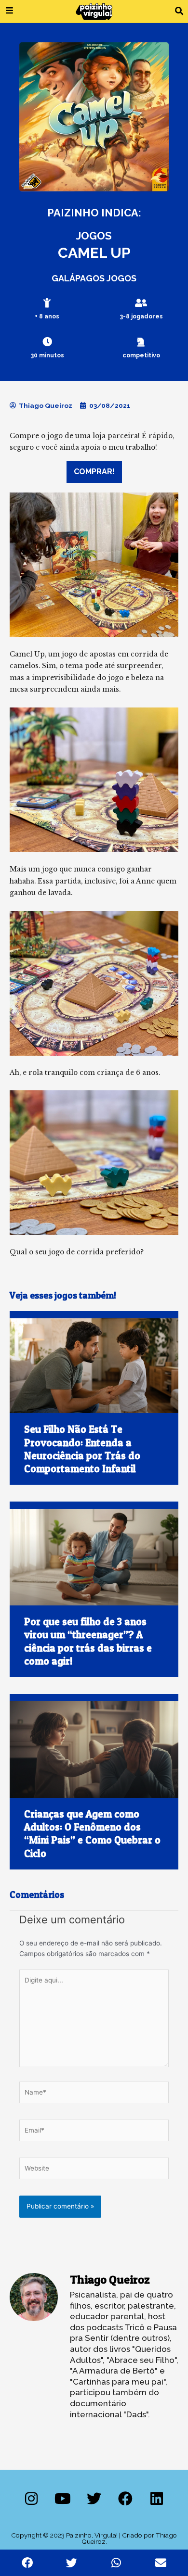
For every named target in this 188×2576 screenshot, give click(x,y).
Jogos (94, 236)
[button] (179, 11)
